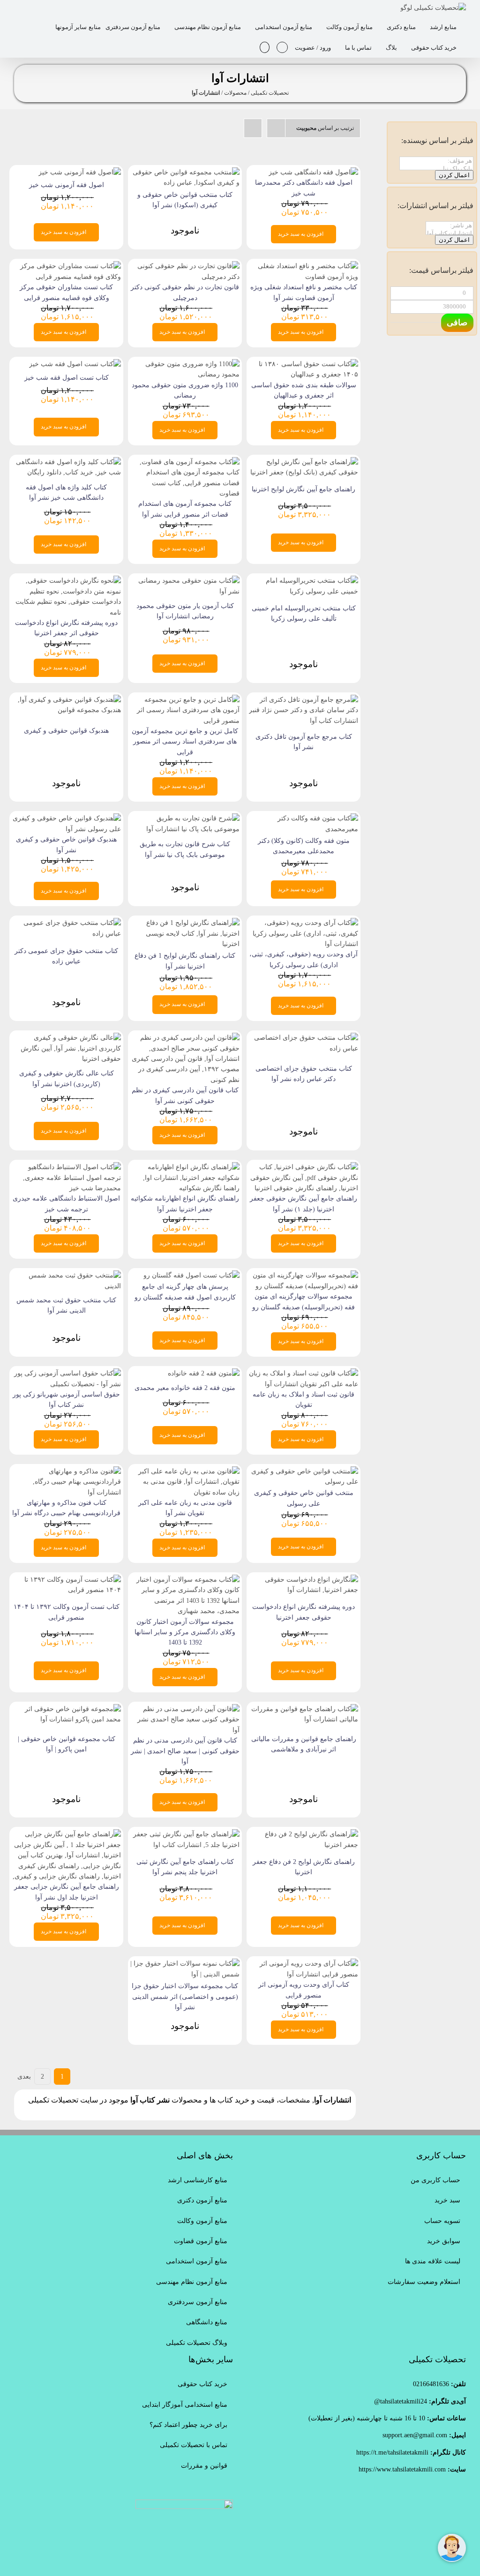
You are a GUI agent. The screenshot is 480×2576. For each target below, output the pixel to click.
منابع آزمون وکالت (202, 2221)
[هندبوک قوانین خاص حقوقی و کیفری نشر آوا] (66, 818)
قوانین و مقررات (204, 2466)
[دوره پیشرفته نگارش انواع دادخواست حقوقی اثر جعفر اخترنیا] (66, 581)
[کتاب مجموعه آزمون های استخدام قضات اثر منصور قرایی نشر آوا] (185, 462)
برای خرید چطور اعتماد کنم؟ (188, 2425)
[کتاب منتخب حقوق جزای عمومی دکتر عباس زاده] (66, 923)
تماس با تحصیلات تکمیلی (194, 2445)
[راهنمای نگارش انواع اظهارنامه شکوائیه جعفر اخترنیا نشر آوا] (185, 1167)
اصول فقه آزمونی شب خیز (67, 185)
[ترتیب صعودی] (253, 128)
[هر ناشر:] (450, 226)
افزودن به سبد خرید (301, 234)
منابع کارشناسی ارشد (198, 2180)
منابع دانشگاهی (207, 2322)
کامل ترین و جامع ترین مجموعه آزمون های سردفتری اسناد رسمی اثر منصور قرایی (185, 742)
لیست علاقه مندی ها (433, 2261)
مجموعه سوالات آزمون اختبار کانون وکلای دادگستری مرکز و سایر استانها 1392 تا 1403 (185, 1632)
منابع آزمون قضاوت (201, 2241)
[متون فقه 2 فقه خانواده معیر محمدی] (204, 1373)
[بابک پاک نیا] (436, 169)
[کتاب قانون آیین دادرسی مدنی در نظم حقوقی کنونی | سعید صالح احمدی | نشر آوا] (185, 1709)
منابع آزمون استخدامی (197, 2261)
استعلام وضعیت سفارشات (424, 2282)
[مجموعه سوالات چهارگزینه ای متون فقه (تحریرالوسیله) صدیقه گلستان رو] (304, 1275)
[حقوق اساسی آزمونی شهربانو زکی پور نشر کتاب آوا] (66, 1373)
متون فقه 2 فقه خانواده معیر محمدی (185, 1388)
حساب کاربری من (435, 2180)
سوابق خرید (444, 2241)
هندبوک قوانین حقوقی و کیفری (66, 731)
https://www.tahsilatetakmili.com (402, 2469)
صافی (457, 323)
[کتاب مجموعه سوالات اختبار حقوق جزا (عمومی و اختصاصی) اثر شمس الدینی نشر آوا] (185, 1964)
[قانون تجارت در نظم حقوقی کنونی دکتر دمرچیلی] (185, 266)
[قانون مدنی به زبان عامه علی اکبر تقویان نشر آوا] (185, 1471)
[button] (265, 47)
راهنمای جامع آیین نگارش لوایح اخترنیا (304, 489)
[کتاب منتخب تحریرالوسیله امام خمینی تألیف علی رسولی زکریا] (304, 581)
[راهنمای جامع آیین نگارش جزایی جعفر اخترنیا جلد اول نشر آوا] (66, 1834)
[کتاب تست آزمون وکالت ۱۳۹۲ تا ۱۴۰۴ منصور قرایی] (66, 1580)
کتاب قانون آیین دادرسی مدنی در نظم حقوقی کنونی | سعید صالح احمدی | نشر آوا (185, 1751)
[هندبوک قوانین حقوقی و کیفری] (66, 700)
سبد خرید (447, 2200)
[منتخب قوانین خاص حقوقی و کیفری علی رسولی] (304, 1471)
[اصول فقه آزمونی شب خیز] (80, 172)
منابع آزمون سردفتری (198, 2302)
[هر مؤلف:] (436, 161)
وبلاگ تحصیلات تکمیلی (197, 2343)
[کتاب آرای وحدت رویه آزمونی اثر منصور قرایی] (304, 1964)
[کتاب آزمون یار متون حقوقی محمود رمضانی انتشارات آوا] (185, 581)
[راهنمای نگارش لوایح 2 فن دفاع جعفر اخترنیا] (304, 1834)
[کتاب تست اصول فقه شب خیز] (75, 364)
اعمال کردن (454, 175)
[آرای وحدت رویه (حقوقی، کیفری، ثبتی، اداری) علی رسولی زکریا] (304, 923)
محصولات (235, 93)
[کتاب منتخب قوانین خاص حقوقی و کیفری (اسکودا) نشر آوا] (185, 172)
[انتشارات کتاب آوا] (450, 234)
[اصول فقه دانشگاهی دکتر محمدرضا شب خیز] (313, 172)
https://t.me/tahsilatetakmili (392, 2452)
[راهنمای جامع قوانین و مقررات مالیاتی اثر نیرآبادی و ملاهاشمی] (304, 1709)
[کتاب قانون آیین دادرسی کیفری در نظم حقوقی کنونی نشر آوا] (185, 1038)
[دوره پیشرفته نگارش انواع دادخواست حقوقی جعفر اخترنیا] (304, 1580)
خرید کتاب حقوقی (202, 2384)
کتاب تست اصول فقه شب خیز (67, 378)
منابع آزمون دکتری (202, 2200)
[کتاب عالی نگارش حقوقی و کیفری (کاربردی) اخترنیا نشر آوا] (66, 1038)
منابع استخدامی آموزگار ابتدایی (185, 2405)
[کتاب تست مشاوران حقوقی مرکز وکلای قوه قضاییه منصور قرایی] (66, 266)
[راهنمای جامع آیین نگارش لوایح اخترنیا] (304, 462)
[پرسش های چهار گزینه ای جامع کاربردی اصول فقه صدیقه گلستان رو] (191, 1275)
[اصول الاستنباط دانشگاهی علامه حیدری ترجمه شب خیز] (66, 1167)
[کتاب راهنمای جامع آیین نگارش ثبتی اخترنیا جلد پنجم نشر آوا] (185, 1834)
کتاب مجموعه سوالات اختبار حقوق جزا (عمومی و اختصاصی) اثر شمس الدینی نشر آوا (185, 1997)
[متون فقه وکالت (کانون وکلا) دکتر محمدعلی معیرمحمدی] (304, 818)
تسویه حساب (442, 2221)
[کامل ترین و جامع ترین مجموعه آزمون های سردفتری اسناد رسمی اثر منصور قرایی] (185, 700)
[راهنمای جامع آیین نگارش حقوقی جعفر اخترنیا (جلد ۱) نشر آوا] (304, 1167)
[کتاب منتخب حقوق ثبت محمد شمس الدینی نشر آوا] (66, 1275)
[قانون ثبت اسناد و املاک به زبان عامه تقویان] (304, 1373)
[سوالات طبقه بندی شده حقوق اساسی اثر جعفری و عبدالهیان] (304, 364)
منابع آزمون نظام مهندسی (192, 2282)
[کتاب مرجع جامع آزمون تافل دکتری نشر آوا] (304, 700)
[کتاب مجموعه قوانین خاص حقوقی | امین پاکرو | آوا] (66, 1709)
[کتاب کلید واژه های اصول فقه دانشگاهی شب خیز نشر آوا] (66, 462)
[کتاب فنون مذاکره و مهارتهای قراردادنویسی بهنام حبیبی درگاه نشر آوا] (66, 1471)
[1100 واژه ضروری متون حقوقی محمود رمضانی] (185, 364)
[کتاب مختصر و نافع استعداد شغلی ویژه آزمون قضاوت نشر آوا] (304, 266)
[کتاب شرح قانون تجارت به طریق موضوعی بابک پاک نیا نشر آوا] (185, 818)
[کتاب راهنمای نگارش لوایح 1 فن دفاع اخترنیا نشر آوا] (185, 923)
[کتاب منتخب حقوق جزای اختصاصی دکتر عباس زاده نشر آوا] (304, 1038)
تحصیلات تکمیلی (270, 93)
